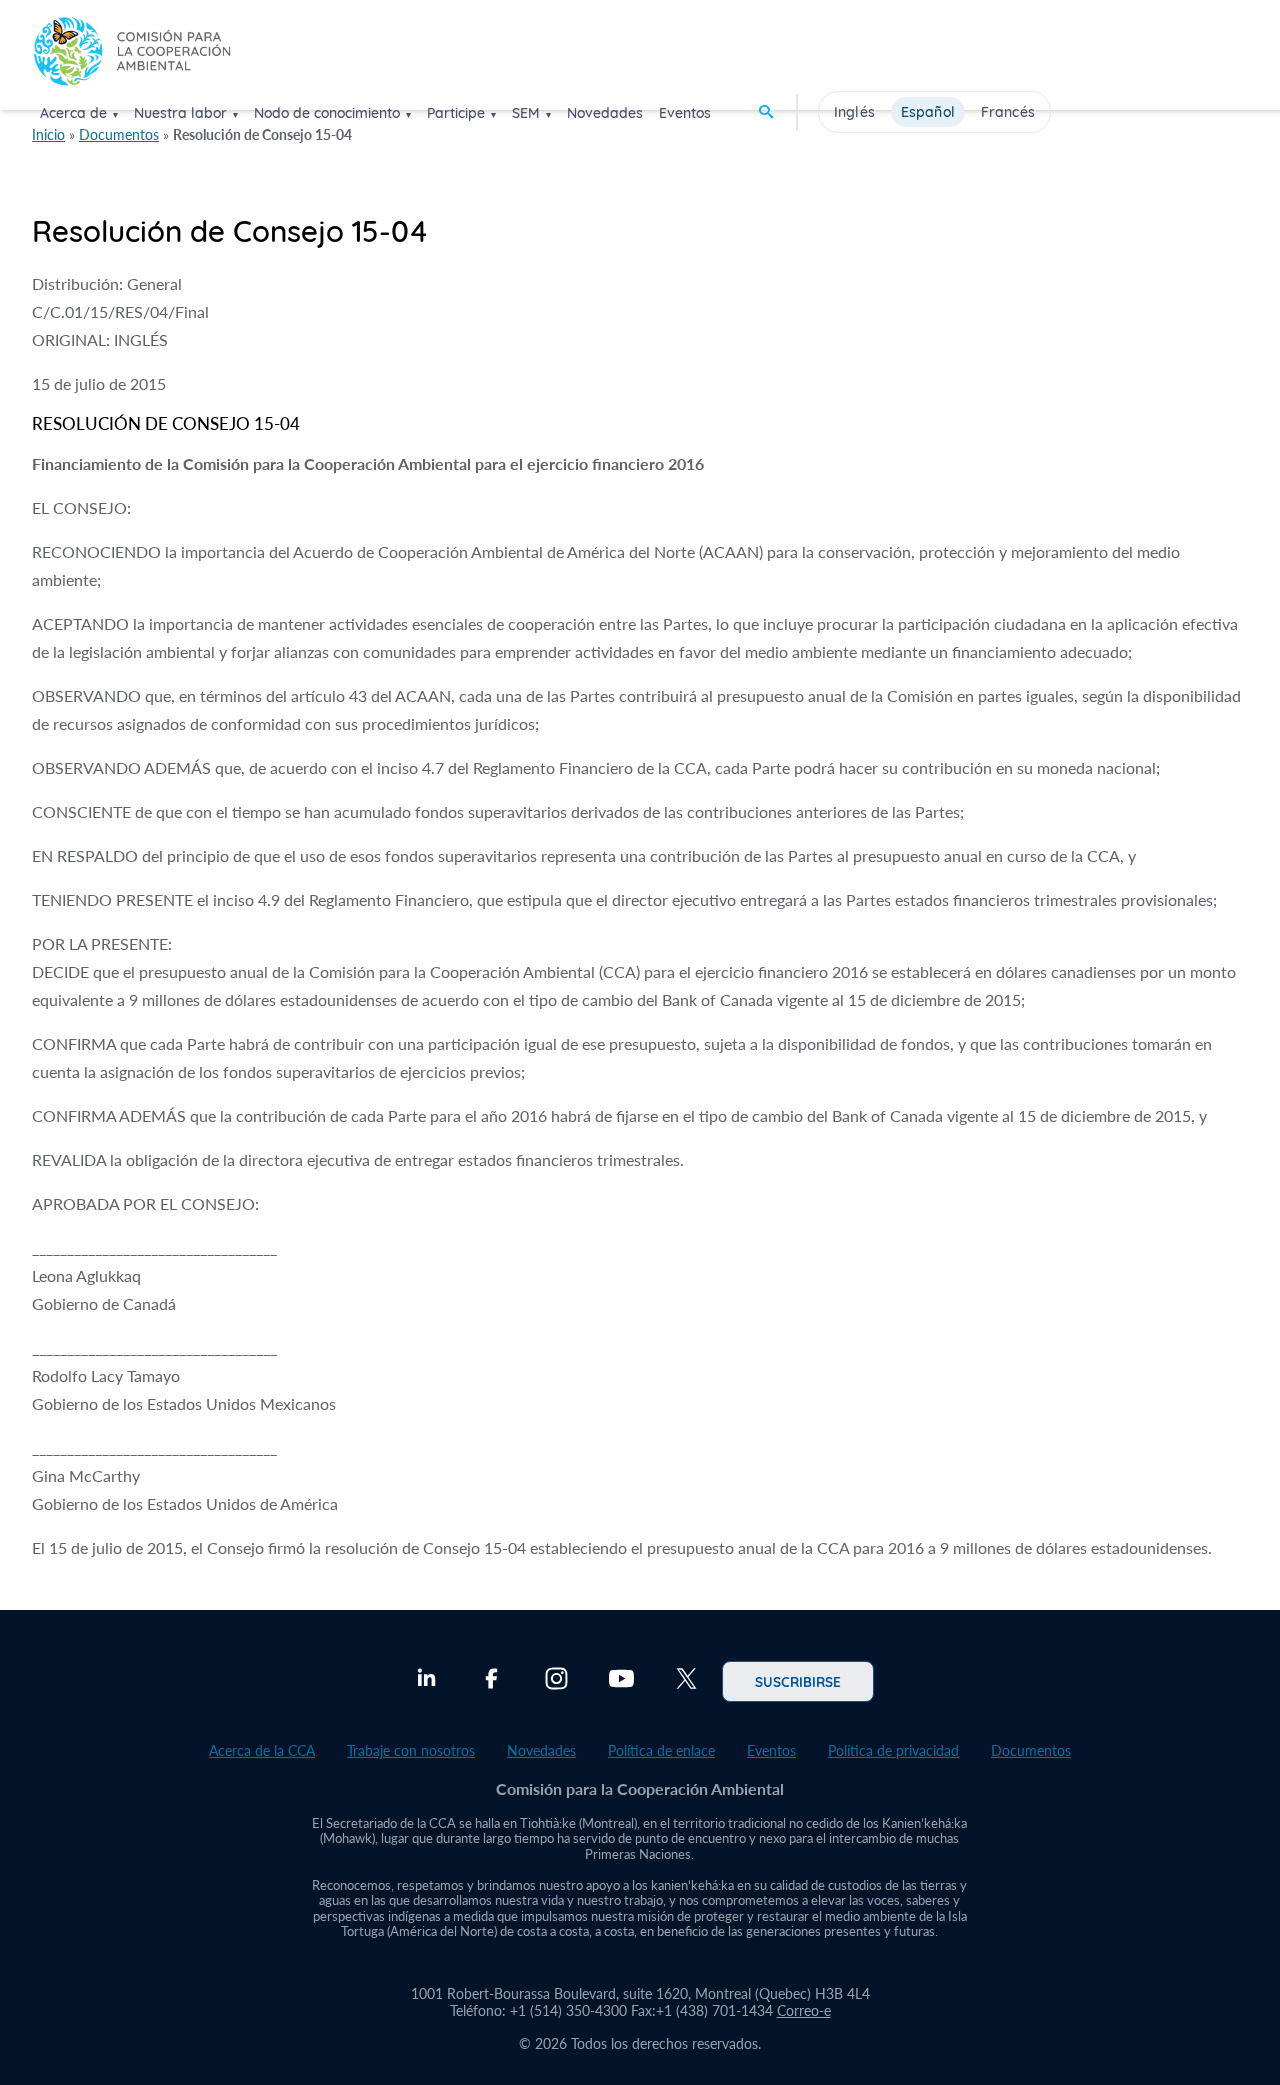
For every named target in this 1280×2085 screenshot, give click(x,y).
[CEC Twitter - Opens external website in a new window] (686, 1681)
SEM (526, 113)
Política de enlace (661, 1750)
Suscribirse (798, 1681)
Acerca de (73, 113)
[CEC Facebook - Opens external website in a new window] (491, 1681)
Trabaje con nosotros (411, 1750)
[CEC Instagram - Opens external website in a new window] (556, 1681)
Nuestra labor (180, 113)
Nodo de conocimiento (327, 113)
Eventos (685, 113)
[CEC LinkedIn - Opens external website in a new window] (426, 1681)
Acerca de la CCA (262, 1750)
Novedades (605, 113)
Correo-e (804, 2010)
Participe (456, 113)
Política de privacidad (893, 1750)
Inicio (48, 134)
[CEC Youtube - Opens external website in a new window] (621, 1681)
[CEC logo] (132, 53)
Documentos (119, 134)
